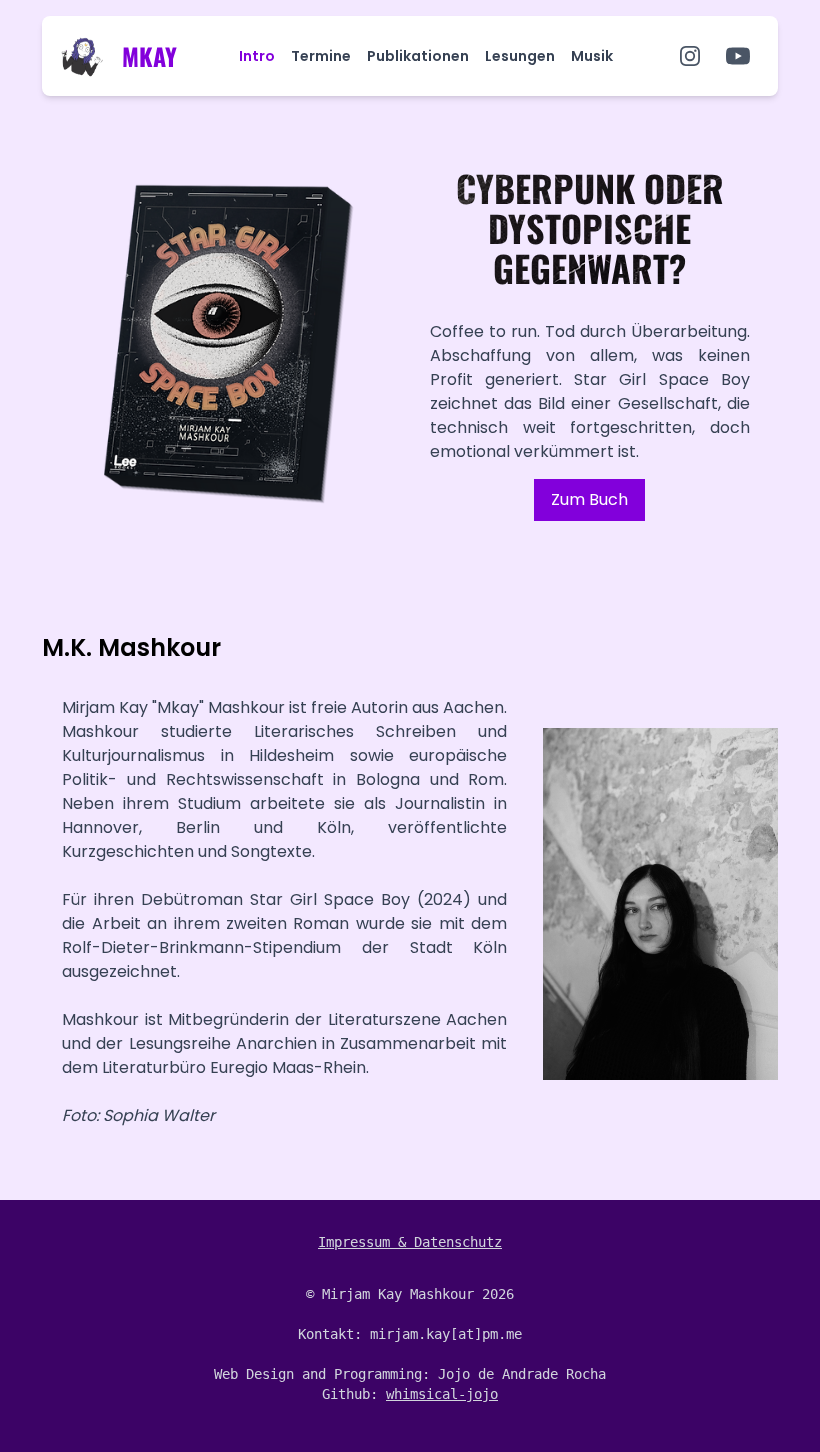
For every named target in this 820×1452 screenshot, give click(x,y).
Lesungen (520, 56)
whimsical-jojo (442, 1394)
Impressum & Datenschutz (410, 1242)
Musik (592, 56)
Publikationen (418, 56)
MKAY (149, 56)
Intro (257, 56)
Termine (321, 56)
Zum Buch (589, 499)
